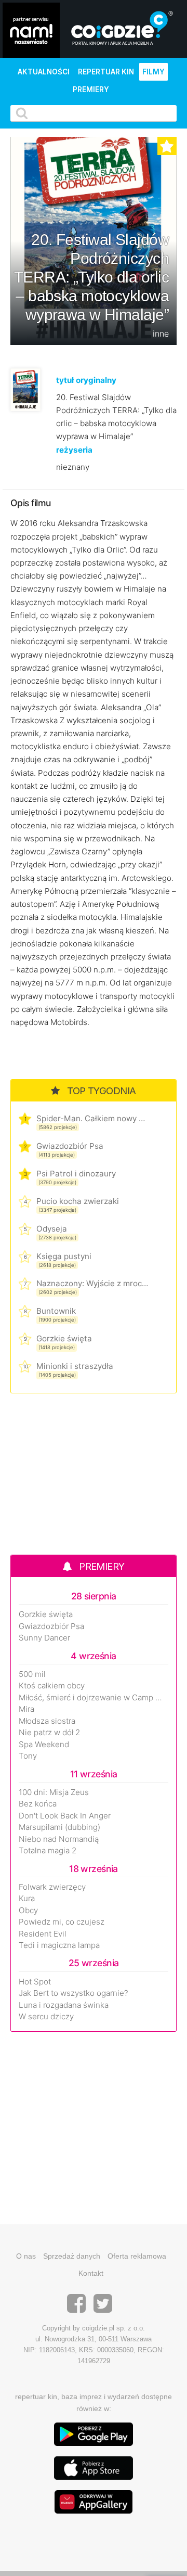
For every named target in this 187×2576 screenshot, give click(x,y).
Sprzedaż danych (72, 2256)
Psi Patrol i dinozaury (76, 1174)
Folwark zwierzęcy (52, 1887)
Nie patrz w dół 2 (49, 1733)
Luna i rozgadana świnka (64, 2005)
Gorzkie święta (64, 1338)
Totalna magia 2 (48, 1851)
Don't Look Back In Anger (65, 1816)
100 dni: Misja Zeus (54, 1792)
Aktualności (44, 72)
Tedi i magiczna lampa (59, 1945)
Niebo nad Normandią (59, 1839)
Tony (28, 1756)
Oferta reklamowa (137, 2256)
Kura (27, 1899)
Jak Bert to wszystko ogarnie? (74, 1993)
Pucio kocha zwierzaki (78, 1201)
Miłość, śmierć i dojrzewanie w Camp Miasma (94, 1698)
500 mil (32, 1674)
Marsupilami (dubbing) (59, 1827)
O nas (26, 2256)
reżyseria (74, 450)
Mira (26, 1709)
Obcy (28, 1911)
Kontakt (91, 2273)
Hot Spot (35, 1982)
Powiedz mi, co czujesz (62, 1922)
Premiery (91, 89)
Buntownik (56, 1311)
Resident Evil (43, 1934)
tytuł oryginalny (86, 380)
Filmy (153, 72)
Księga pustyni (64, 1256)
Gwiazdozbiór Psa (70, 1146)
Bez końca (38, 1804)
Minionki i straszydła (75, 1366)
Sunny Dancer (44, 1638)
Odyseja (52, 1229)
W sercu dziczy (46, 2017)
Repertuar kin (106, 72)
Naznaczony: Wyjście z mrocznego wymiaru (92, 1283)
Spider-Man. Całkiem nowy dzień (92, 1118)
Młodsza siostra (47, 1721)
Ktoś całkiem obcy (52, 1686)
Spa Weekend (44, 1745)
